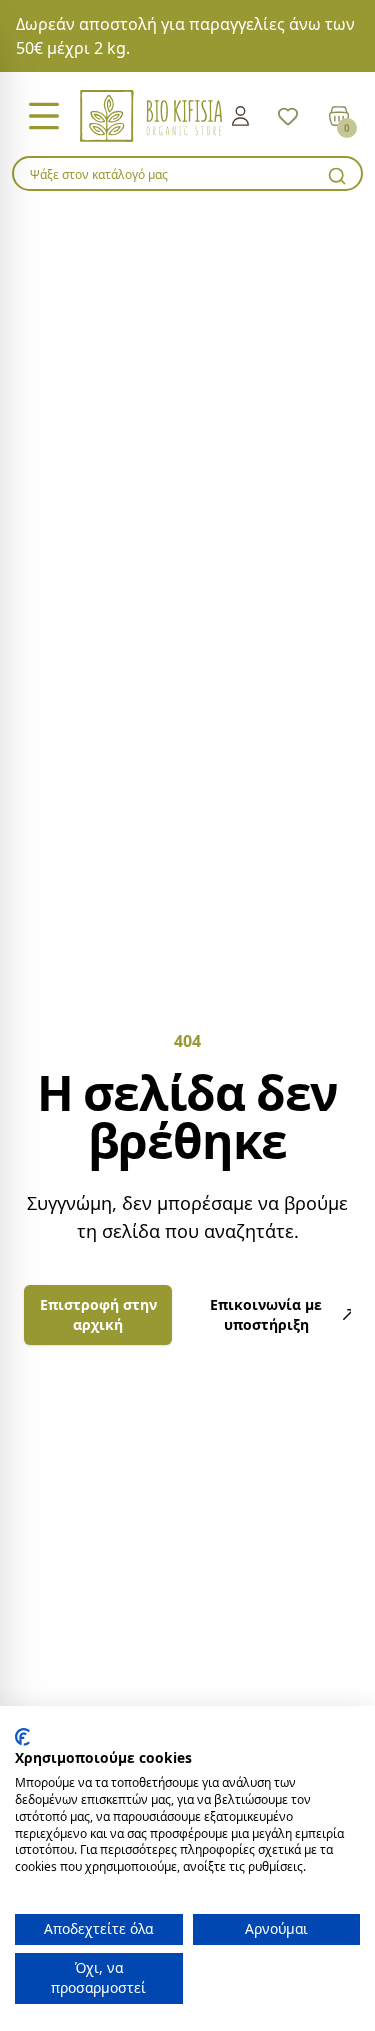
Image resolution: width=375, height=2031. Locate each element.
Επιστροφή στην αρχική (98, 1314)
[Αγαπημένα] (288, 116)
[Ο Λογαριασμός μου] (240, 116)
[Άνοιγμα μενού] (44, 116)
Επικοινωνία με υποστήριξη (266, 1314)
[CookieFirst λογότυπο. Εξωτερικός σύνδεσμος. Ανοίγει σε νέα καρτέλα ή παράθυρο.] (22, 1737)
